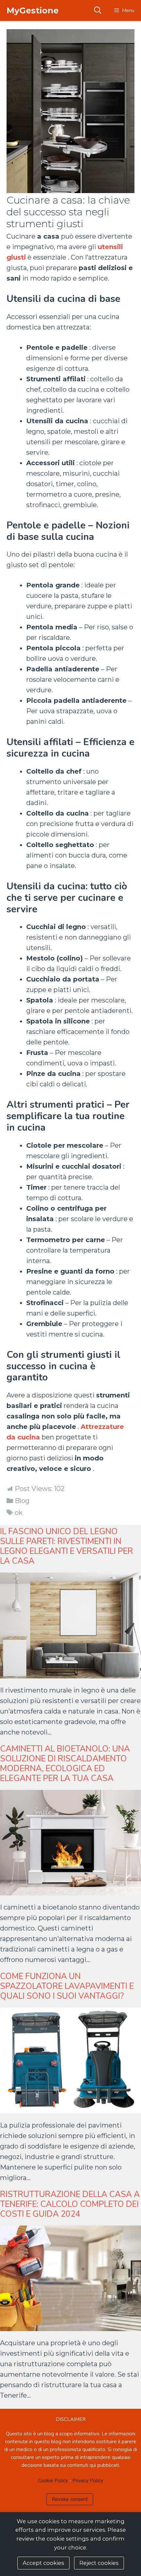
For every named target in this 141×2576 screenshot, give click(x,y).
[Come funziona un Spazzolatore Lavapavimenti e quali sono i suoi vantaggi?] (70, 2108)
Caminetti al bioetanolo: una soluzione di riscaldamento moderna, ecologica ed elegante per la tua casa (65, 1764)
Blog (22, 1501)
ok (19, 1513)
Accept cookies (43, 2563)
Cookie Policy (53, 2481)
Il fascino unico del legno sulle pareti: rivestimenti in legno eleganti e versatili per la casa (67, 1546)
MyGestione (33, 10)
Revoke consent (70, 2499)
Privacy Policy (88, 2481)
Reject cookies (99, 2563)
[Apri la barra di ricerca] (97, 10)
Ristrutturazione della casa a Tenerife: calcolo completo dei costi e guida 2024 (70, 2204)
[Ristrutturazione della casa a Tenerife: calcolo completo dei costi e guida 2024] (70, 2326)
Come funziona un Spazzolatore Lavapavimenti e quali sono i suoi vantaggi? (67, 1986)
